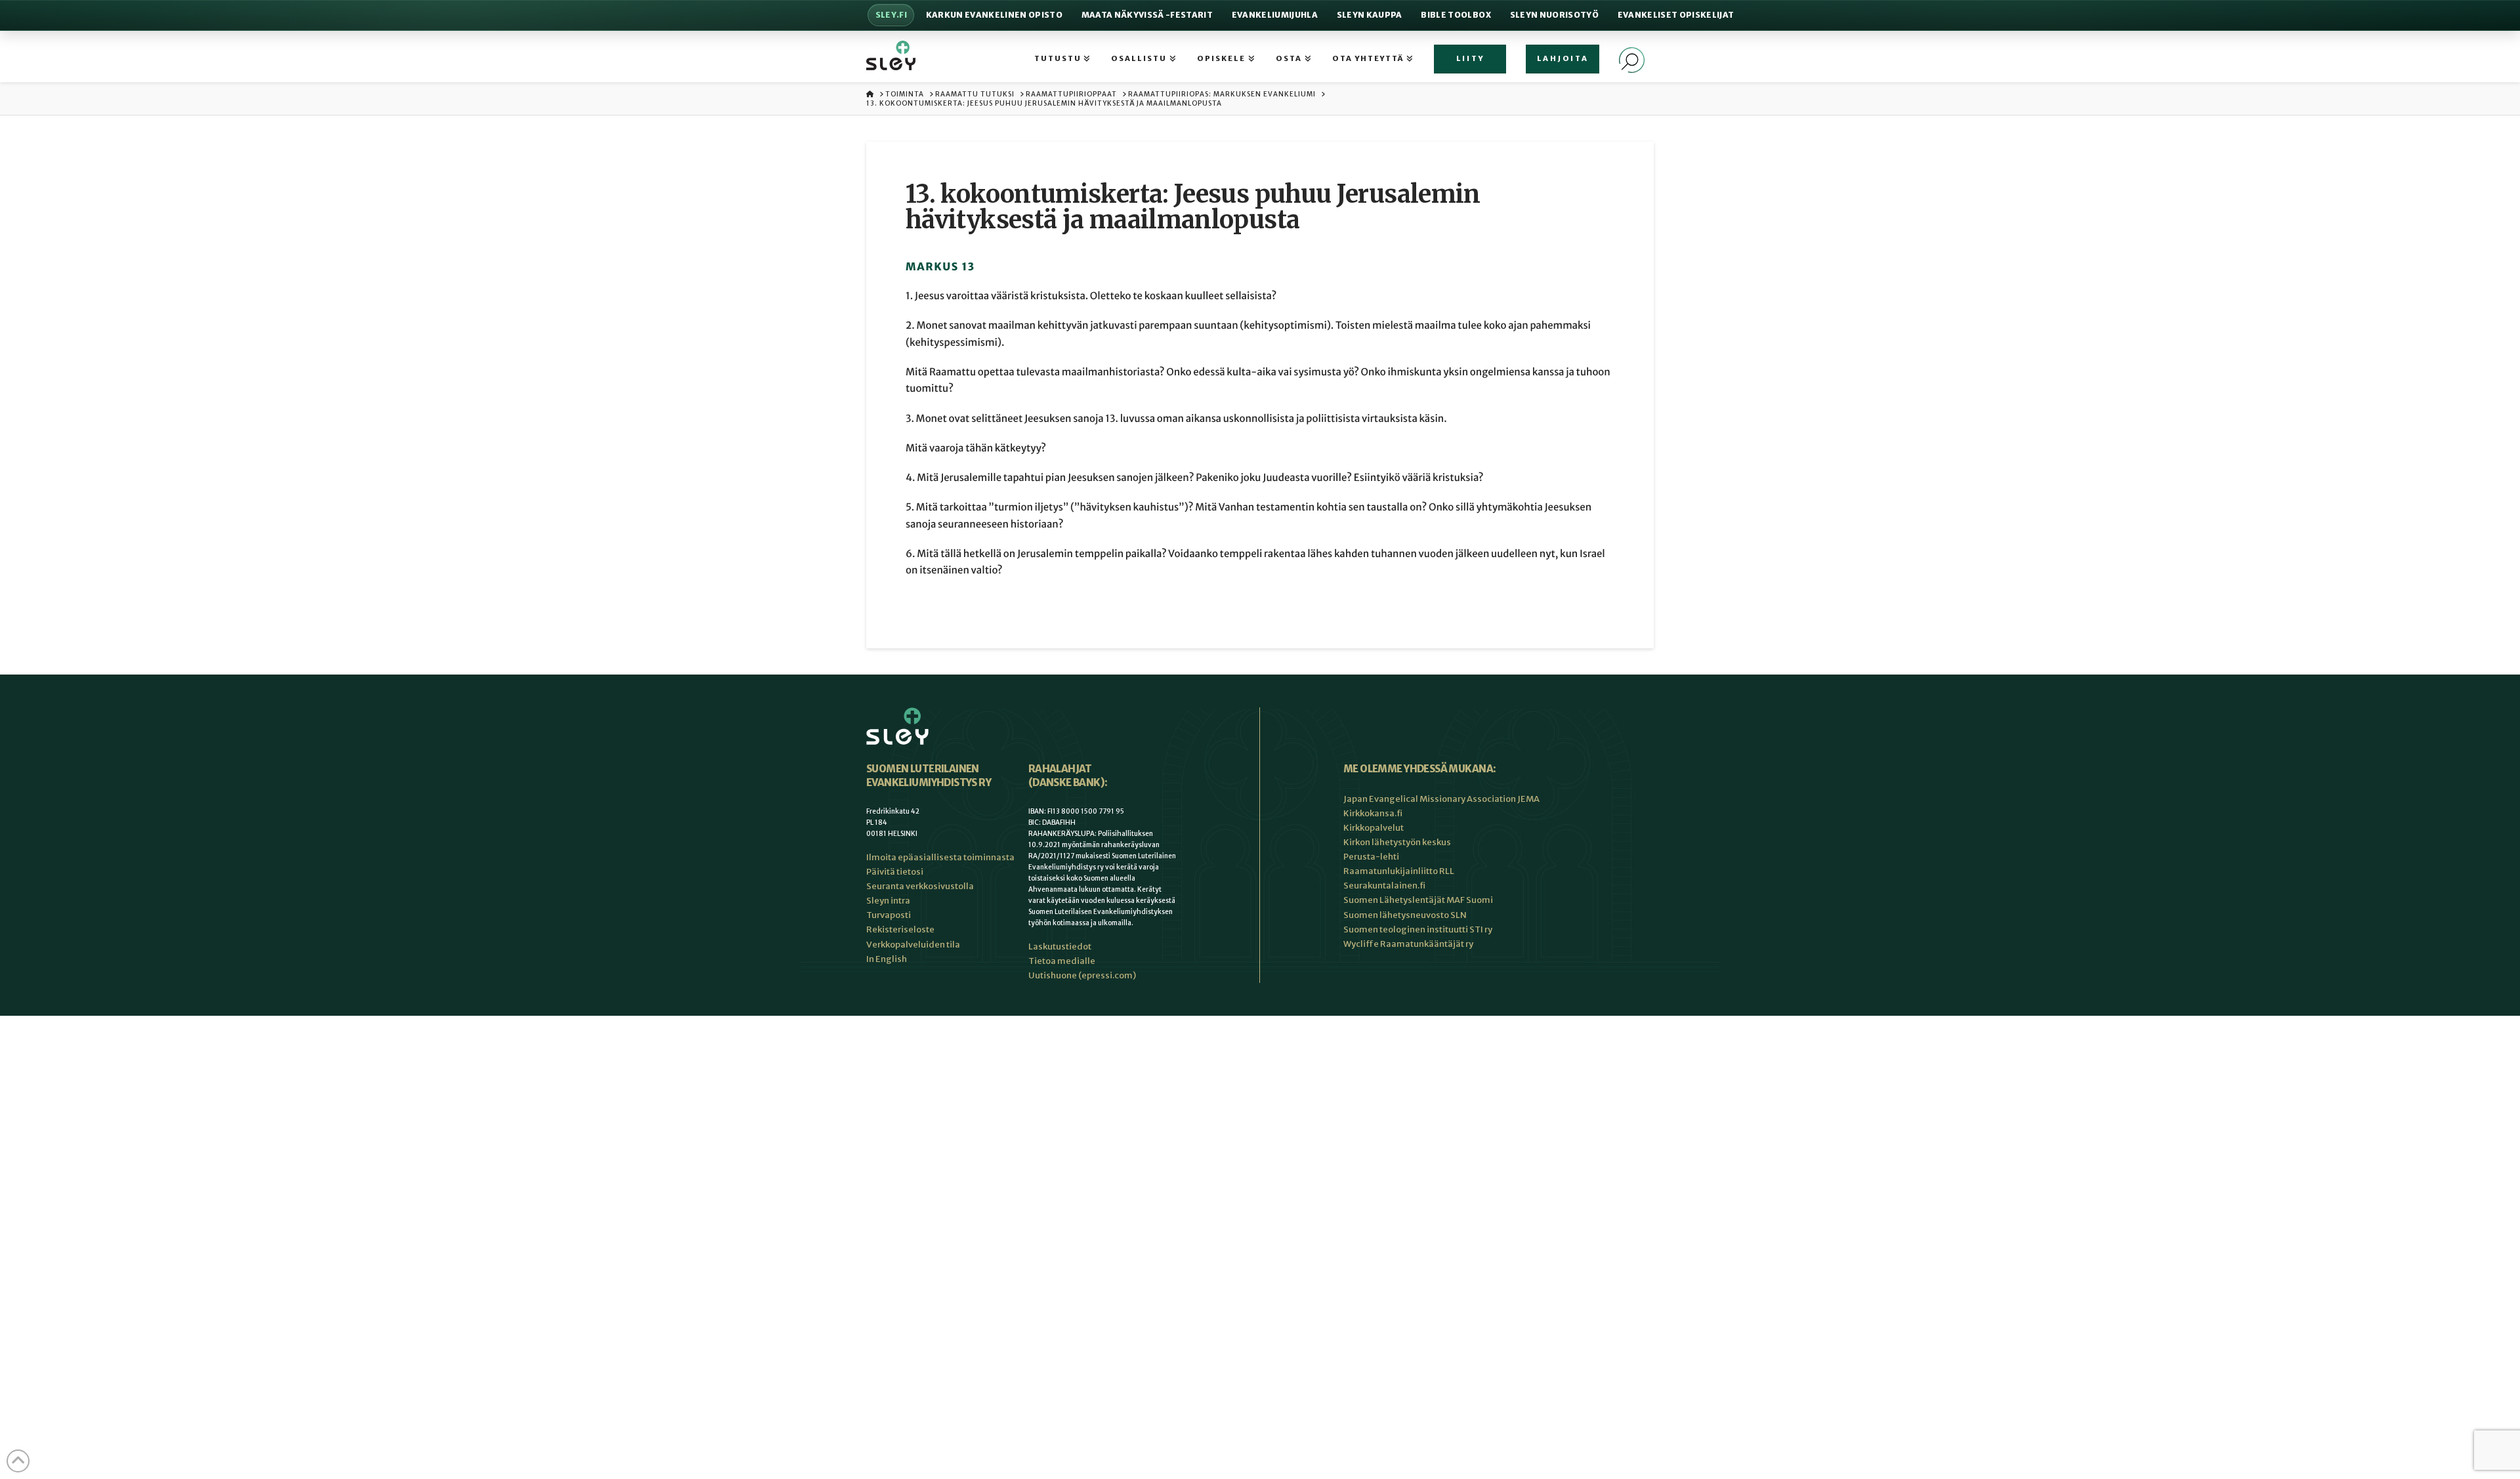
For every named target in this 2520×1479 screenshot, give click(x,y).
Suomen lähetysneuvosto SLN (1405, 915)
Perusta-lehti (1371, 857)
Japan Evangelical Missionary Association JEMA (1441, 799)
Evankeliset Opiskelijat (1676, 15)
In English (887, 959)
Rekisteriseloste (900, 929)
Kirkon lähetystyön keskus (1397, 842)
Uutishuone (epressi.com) (1082, 975)
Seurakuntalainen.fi (1384, 885)
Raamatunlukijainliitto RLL (1399, 871)
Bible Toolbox (1456, 15)
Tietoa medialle (1062, 961)
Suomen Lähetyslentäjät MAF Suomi (1418, 900)
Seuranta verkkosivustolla (920, 886)
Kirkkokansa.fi (1373, 813)
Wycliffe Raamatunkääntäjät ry (1408, 944)
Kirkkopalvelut (1374, 828)
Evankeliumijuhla (1275, 15)
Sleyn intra (888, 901)
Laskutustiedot (1060, 947)
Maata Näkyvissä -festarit (1147, 15)
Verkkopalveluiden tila (913, 945)
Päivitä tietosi (895, 872)
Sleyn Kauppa (1370, 15)
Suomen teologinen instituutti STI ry (1418, 929)
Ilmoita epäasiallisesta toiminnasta (940, 857)
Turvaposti (889, 915)
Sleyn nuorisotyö (1554, 15)
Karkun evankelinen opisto (994, 15)
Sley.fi (891, 15)
